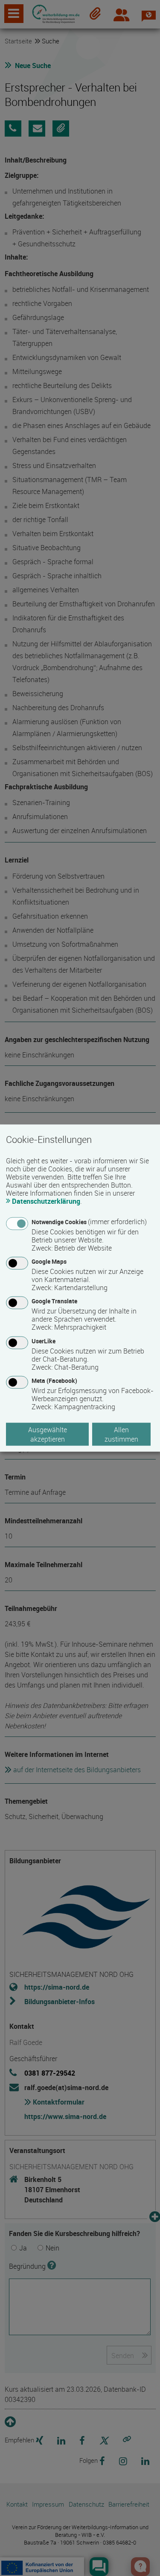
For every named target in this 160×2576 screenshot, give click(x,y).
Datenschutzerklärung (46, 1201)
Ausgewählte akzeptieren (48, 1434)
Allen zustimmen (121, 1434)
